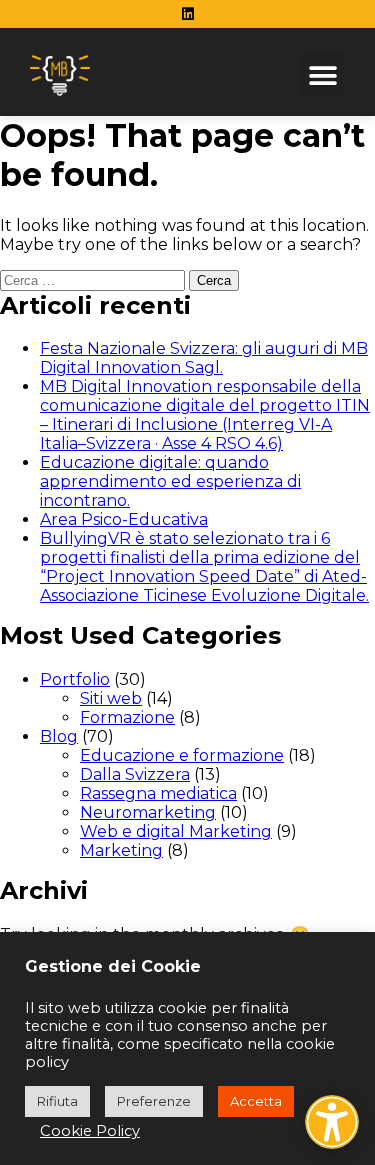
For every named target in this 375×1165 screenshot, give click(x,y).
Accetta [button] (256, 1101)
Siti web (111, 698)
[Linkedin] (188, 14)
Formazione (127, 717)
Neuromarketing (148, 812)
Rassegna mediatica (158, 793)
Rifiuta (57, 1101)
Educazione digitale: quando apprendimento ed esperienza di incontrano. (170, 481)
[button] (322, 75)
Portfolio (75, 679)
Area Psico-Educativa (124, 519)
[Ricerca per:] (94, 279)
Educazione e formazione (182, 755)
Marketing (121, 850)
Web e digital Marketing (176, 831)
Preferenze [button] (154, 1101)
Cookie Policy (90, 1131)
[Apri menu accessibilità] (332, 1122)
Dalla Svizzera (135, 774)
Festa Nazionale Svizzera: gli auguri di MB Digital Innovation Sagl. (204, 358)
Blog (59, 736)
